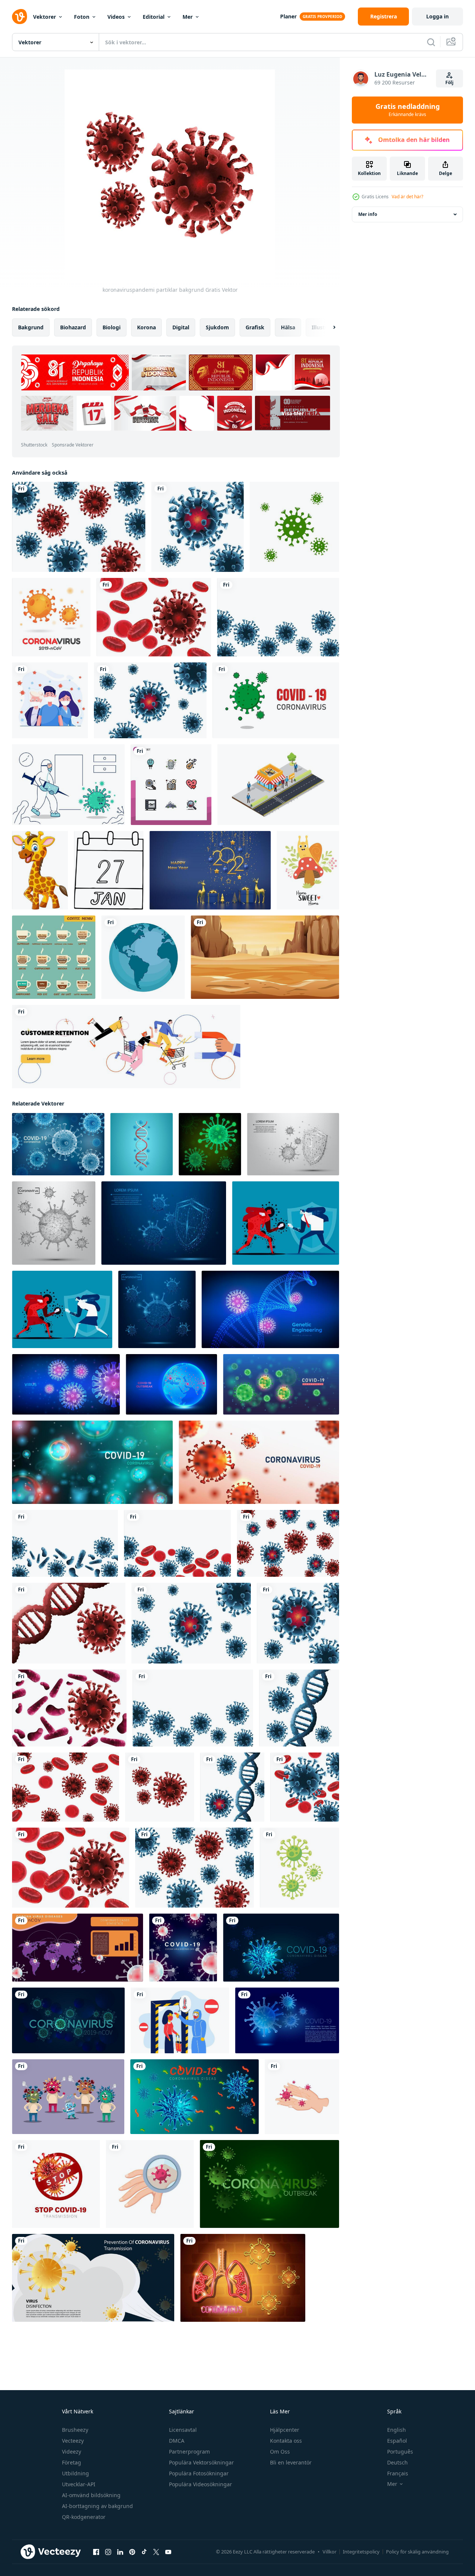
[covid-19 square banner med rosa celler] (183, 1948)
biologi (112, 327)
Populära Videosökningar (201, 2484)
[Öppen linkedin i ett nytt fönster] (120, 2552)
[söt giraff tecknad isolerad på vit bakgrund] (40, 870)
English (397, 2430)
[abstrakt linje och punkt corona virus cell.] (54, 1223)
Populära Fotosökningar (199, 2473)
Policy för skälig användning (417, 2552)
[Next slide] (328, 327)
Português (400, 2452)
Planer (288, 16)
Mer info (368, 214)
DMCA (177, 2441)
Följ (449, 82)
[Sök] (431, 42)
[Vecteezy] (20, 17)
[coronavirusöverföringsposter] (93, 2278)
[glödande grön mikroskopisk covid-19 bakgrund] (68, 2020)
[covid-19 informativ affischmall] (78, 1948)
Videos (116, 17)
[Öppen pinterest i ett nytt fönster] (132, 2552)
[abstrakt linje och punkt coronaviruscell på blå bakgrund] (157, 1309)
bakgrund (31, 327)
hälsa (288, 327)
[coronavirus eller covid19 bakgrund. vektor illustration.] (281, 1384)
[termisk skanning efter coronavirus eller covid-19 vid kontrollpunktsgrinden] (180, 2020)
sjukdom (217, 327)
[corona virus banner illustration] (276, 700)
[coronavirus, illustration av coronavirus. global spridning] (294, 527)
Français (398, 2473)
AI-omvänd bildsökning (91, 2495)
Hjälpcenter (285, 2430)
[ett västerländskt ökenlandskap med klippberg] (265, 957)
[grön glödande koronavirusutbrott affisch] (269, 2184)
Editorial (154, 17)
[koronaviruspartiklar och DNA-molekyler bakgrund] (69, 1623)
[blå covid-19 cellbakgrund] (281, 1948)
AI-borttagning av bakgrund (97, 2506)
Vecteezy (73, 2441)
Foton (82, 17)
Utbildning (75, 2473)
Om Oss (280, 2452)
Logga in (437, 16)
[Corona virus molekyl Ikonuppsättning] (51, 617)
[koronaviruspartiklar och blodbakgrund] (154, 617)
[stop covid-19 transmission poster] (56, 2184)
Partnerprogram (189, 2452)
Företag (72, 2462)
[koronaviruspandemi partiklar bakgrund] (79, 527)
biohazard (73, 327)
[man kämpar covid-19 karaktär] (286, 1223)
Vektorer (44, 17)
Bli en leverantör (291, 2462)
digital (181, 327)
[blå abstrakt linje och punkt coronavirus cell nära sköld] (164, 1223)
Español (397, 2441)
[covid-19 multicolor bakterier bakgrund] (195, 2097)
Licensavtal (183, 2430)
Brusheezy (75, 2430)
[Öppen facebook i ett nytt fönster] (96, 2552)
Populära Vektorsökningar (201, 2462)
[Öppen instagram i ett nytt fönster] (108, 2552)
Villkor (329, 2552)
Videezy (72, 2452)
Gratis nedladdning (408, 110)
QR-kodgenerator (84, 2517)
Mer (188, 17)
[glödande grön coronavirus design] (210, 1144)
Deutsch (397, 2462)
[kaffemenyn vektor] (54, 957)
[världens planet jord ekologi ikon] (143, 957)
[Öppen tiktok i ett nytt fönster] (144, 2552)
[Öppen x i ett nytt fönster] (156, 2552)
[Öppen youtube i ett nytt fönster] (168, 2552)
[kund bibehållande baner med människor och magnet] (126, 1047)
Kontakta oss (286, 2441)
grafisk (255, 327)
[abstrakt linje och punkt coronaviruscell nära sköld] (293, 1144)
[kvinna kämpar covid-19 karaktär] (62, 1309)
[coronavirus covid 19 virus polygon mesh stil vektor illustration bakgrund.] (58, 1144)
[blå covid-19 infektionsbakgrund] (287, 2020)
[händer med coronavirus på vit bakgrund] (302, 2097)
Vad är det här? (407, 197)
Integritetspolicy (361, 2552)
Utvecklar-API (79, 2484)
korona (146, 327)
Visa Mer (293, 413)
